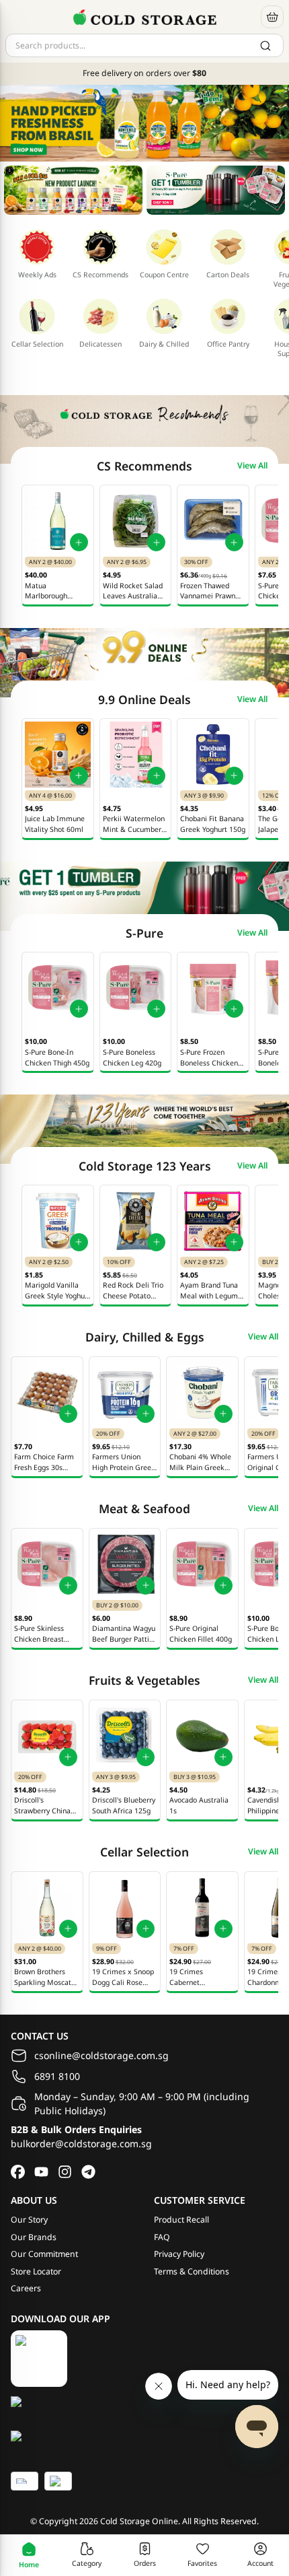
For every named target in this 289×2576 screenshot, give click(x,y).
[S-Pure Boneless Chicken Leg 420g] (136, 988)
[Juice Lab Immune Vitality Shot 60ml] (58, 755)
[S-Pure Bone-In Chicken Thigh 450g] (58, 988)
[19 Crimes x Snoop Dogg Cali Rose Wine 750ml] (125, 1908)
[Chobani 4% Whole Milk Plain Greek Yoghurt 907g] (202, 1393)
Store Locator (36, 2271)
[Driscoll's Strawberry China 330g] (47, 1736)
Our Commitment (44, 2254)
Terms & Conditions (192, 2271)
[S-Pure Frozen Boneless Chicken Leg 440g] (213, 988)
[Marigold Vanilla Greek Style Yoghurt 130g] (58, 1221)
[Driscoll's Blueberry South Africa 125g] (125, 1736)
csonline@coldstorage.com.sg (101, 2055)
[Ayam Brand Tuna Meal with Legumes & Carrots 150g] (213, 1221)
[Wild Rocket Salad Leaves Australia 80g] (136, 521)
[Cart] (272, 17)
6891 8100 (57, 2076)
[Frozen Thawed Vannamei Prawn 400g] (213, 521)
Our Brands (34, 2237)
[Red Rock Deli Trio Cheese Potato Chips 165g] (136, 1221)
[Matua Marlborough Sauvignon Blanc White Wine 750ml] (58, 521)
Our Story (29, 2220)
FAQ (162, 2237)
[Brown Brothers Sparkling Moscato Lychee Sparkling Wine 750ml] (47, 1908)
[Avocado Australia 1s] (202, 1736)
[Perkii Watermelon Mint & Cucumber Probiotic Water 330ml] (136, 755)
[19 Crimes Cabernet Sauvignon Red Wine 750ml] (202, 1908)
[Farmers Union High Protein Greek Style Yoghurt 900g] (125, 1393)
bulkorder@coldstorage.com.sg (81, 2144)
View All (252, 466)
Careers (26, 2288)
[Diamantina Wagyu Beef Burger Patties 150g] (125, 1564)
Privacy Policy (179, 2254)
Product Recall (181, 2220)
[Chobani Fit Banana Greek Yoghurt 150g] (213, 755)
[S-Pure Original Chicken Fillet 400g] (202, 1564)
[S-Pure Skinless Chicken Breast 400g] (47, 1564)
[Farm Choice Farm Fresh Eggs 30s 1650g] (47, 1393)
